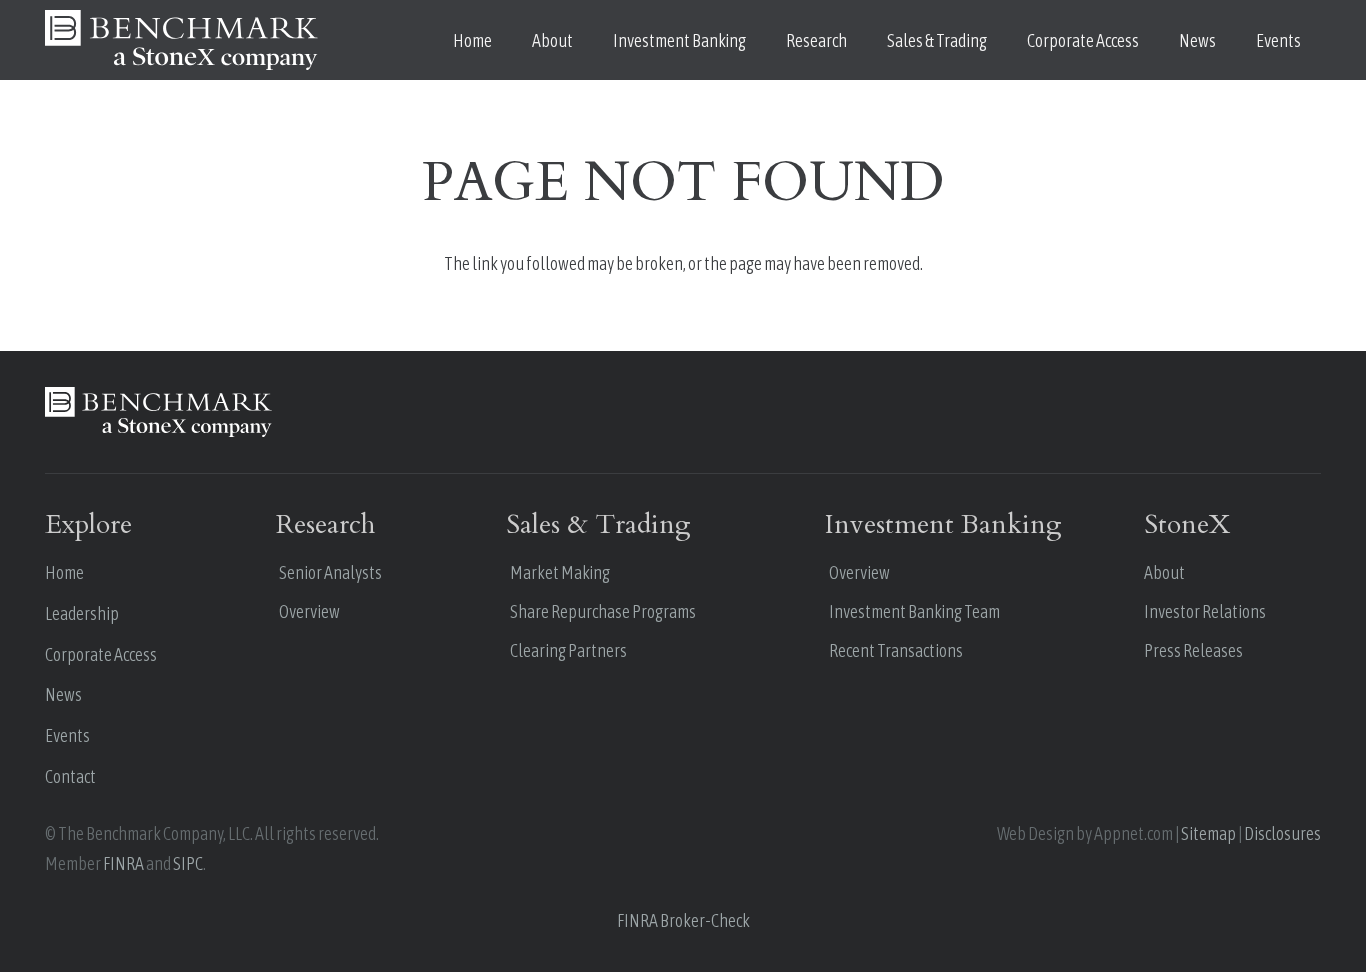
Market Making (560, 572)
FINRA (123, 863)
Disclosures (1282, 833)
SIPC (188, 863)
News (63, 694)
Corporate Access (101, 654)
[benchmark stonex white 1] (181, 40)
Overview (309, 611)
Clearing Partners (568, 650)
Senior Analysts (330, 572)
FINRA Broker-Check (683, 920)
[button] (589, 40)
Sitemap (1208, 833)
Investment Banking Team (914, 611)
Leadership (82, 613)
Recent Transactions (896, 650)
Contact (70, 776)
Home (64, 572)
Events (67, 735)
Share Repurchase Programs (603, 611)
